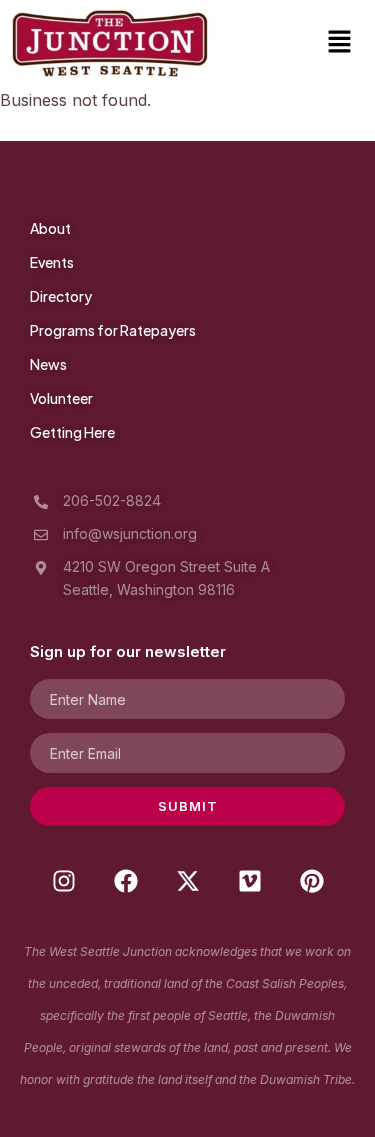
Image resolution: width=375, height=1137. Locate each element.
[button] (340, 43)
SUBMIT (188, 806)
